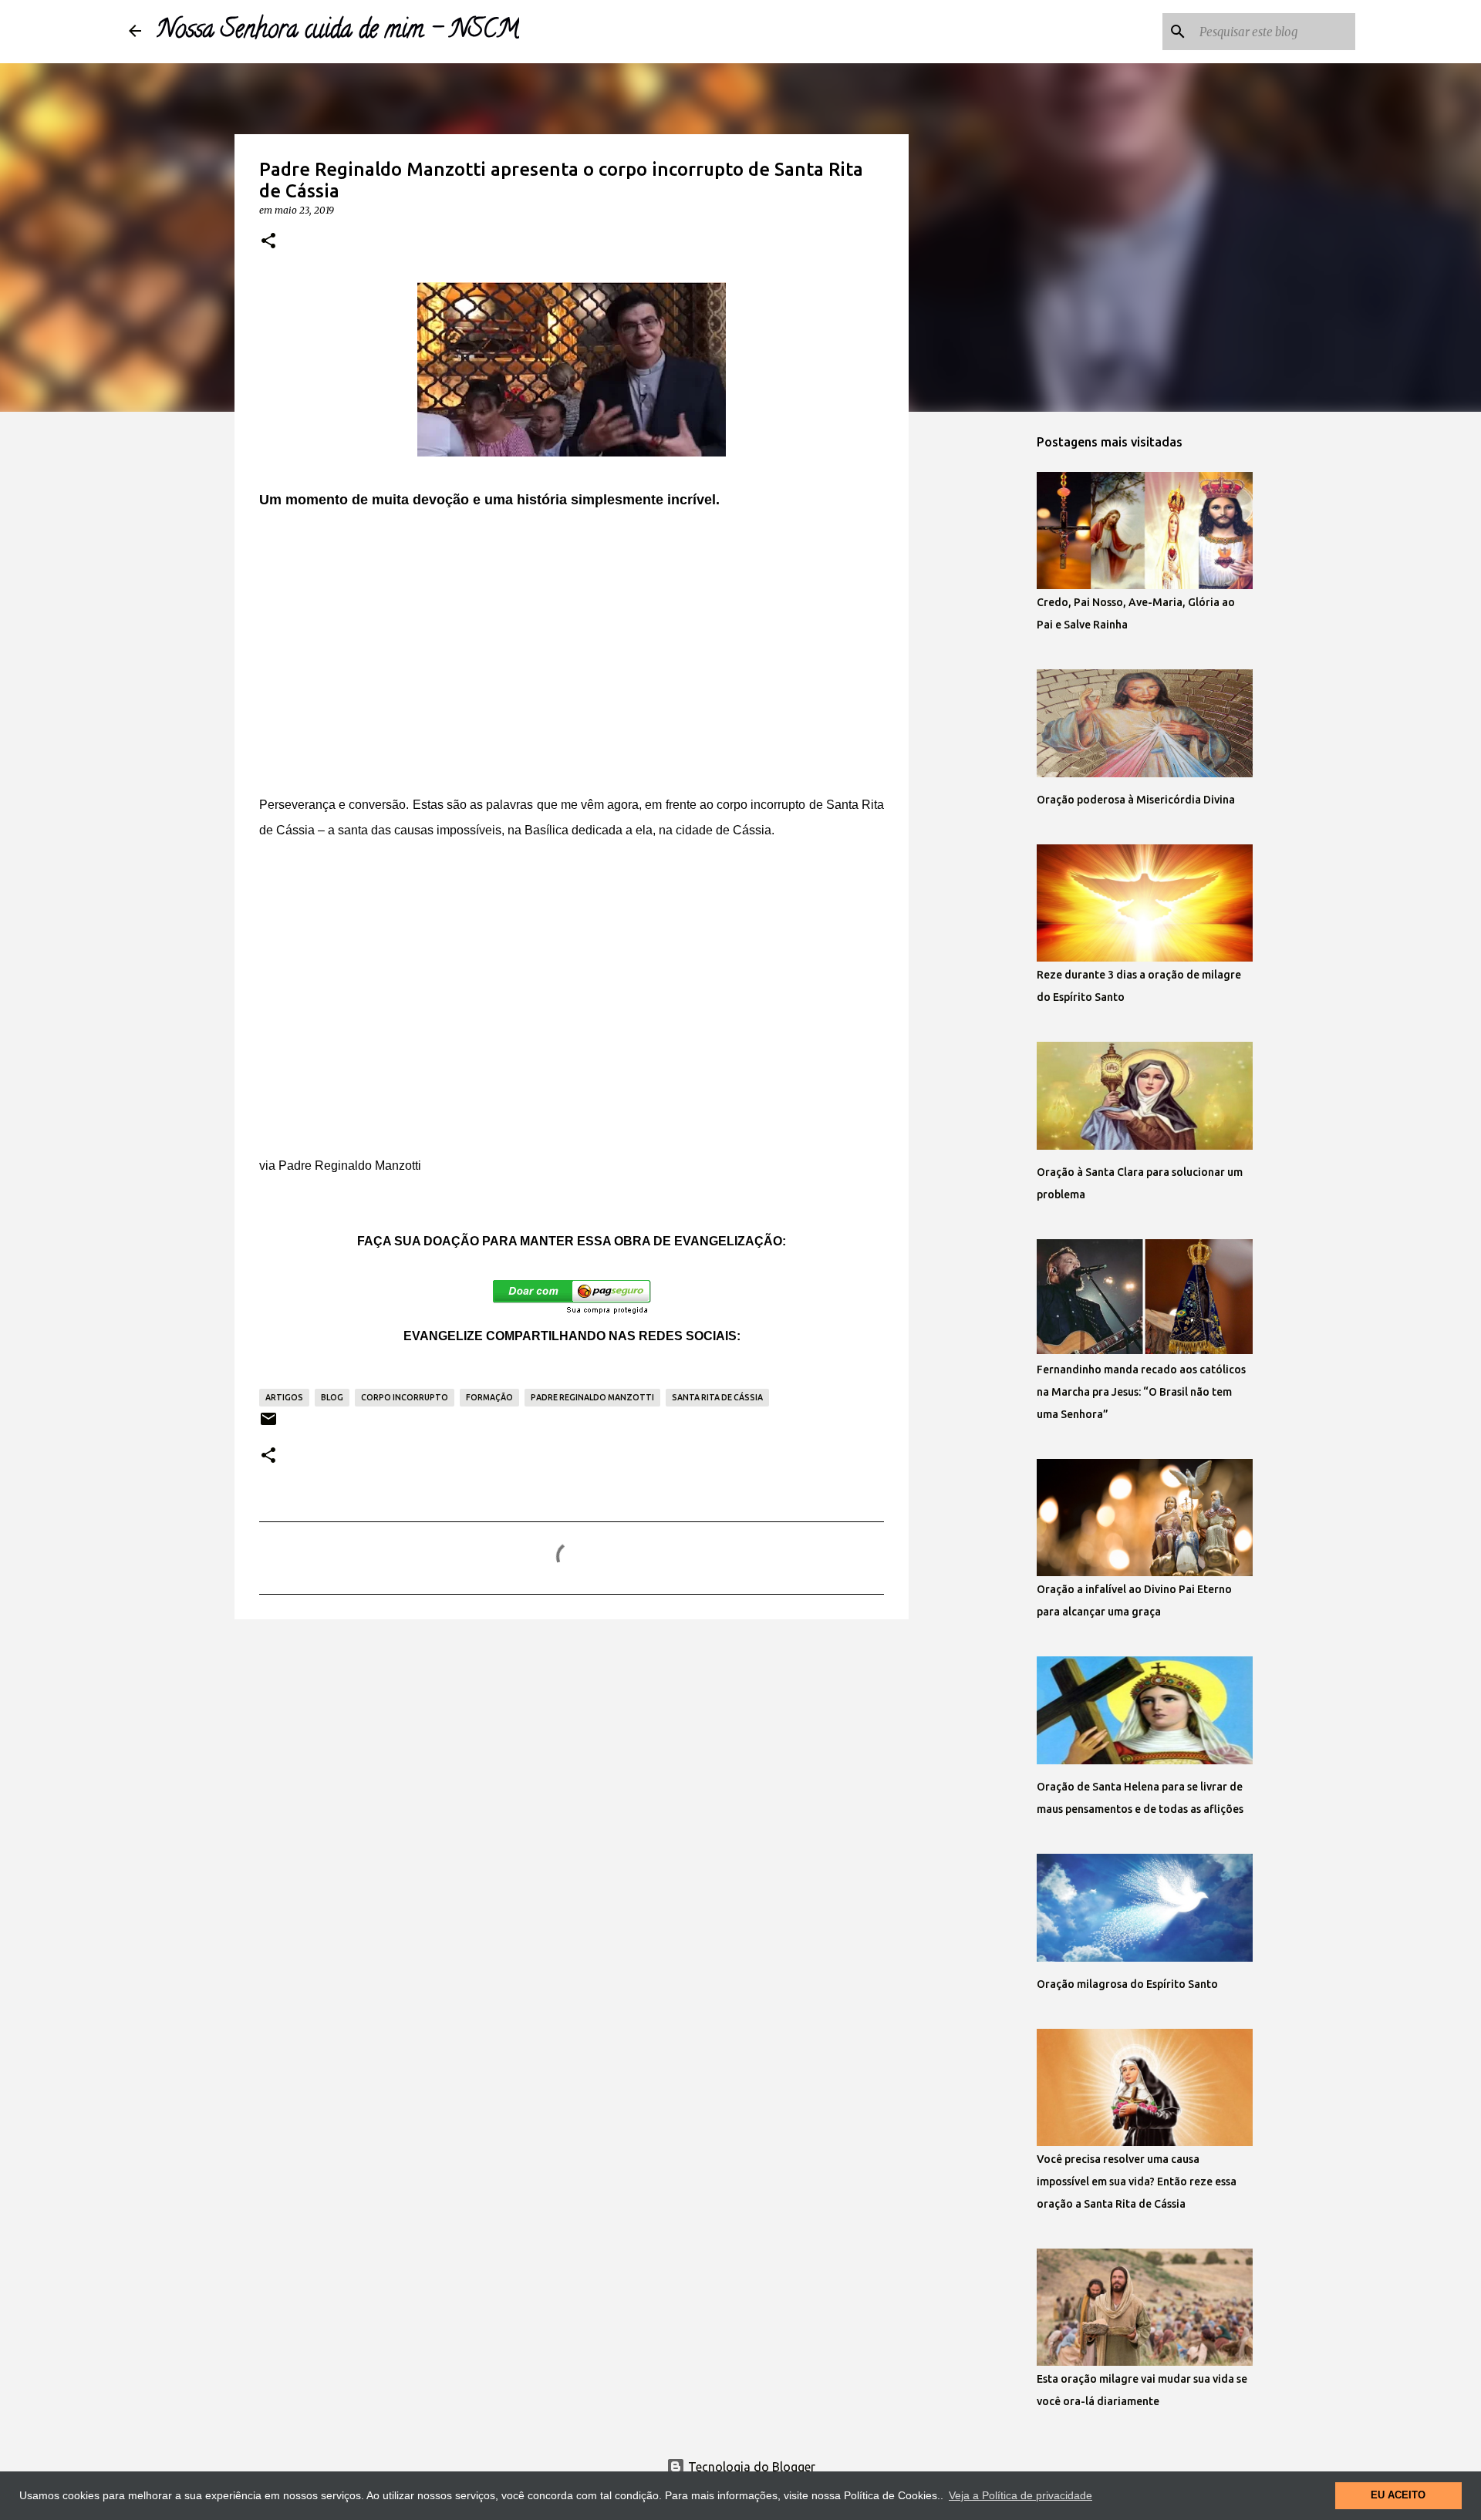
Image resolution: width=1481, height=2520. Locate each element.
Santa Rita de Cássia (717, 1397)
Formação (489, 1397)
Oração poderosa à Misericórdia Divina (1136, 800)
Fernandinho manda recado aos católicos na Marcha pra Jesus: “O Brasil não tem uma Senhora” (1141, 1392)
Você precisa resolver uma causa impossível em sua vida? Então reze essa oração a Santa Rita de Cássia (1137, 2181)
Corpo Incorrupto (405, 1397)
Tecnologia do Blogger (750, 2467)
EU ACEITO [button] (1398, 2495)
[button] (268, 241)
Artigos (284, 1397)
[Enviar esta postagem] (268, 1425)
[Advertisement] (572, 659)
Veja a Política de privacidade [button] (1021, 2495)
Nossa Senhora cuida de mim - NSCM (338, 32)
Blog (332, 1397)
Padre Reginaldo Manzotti (592, 1397)
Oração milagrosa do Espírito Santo (1127, 1984)
